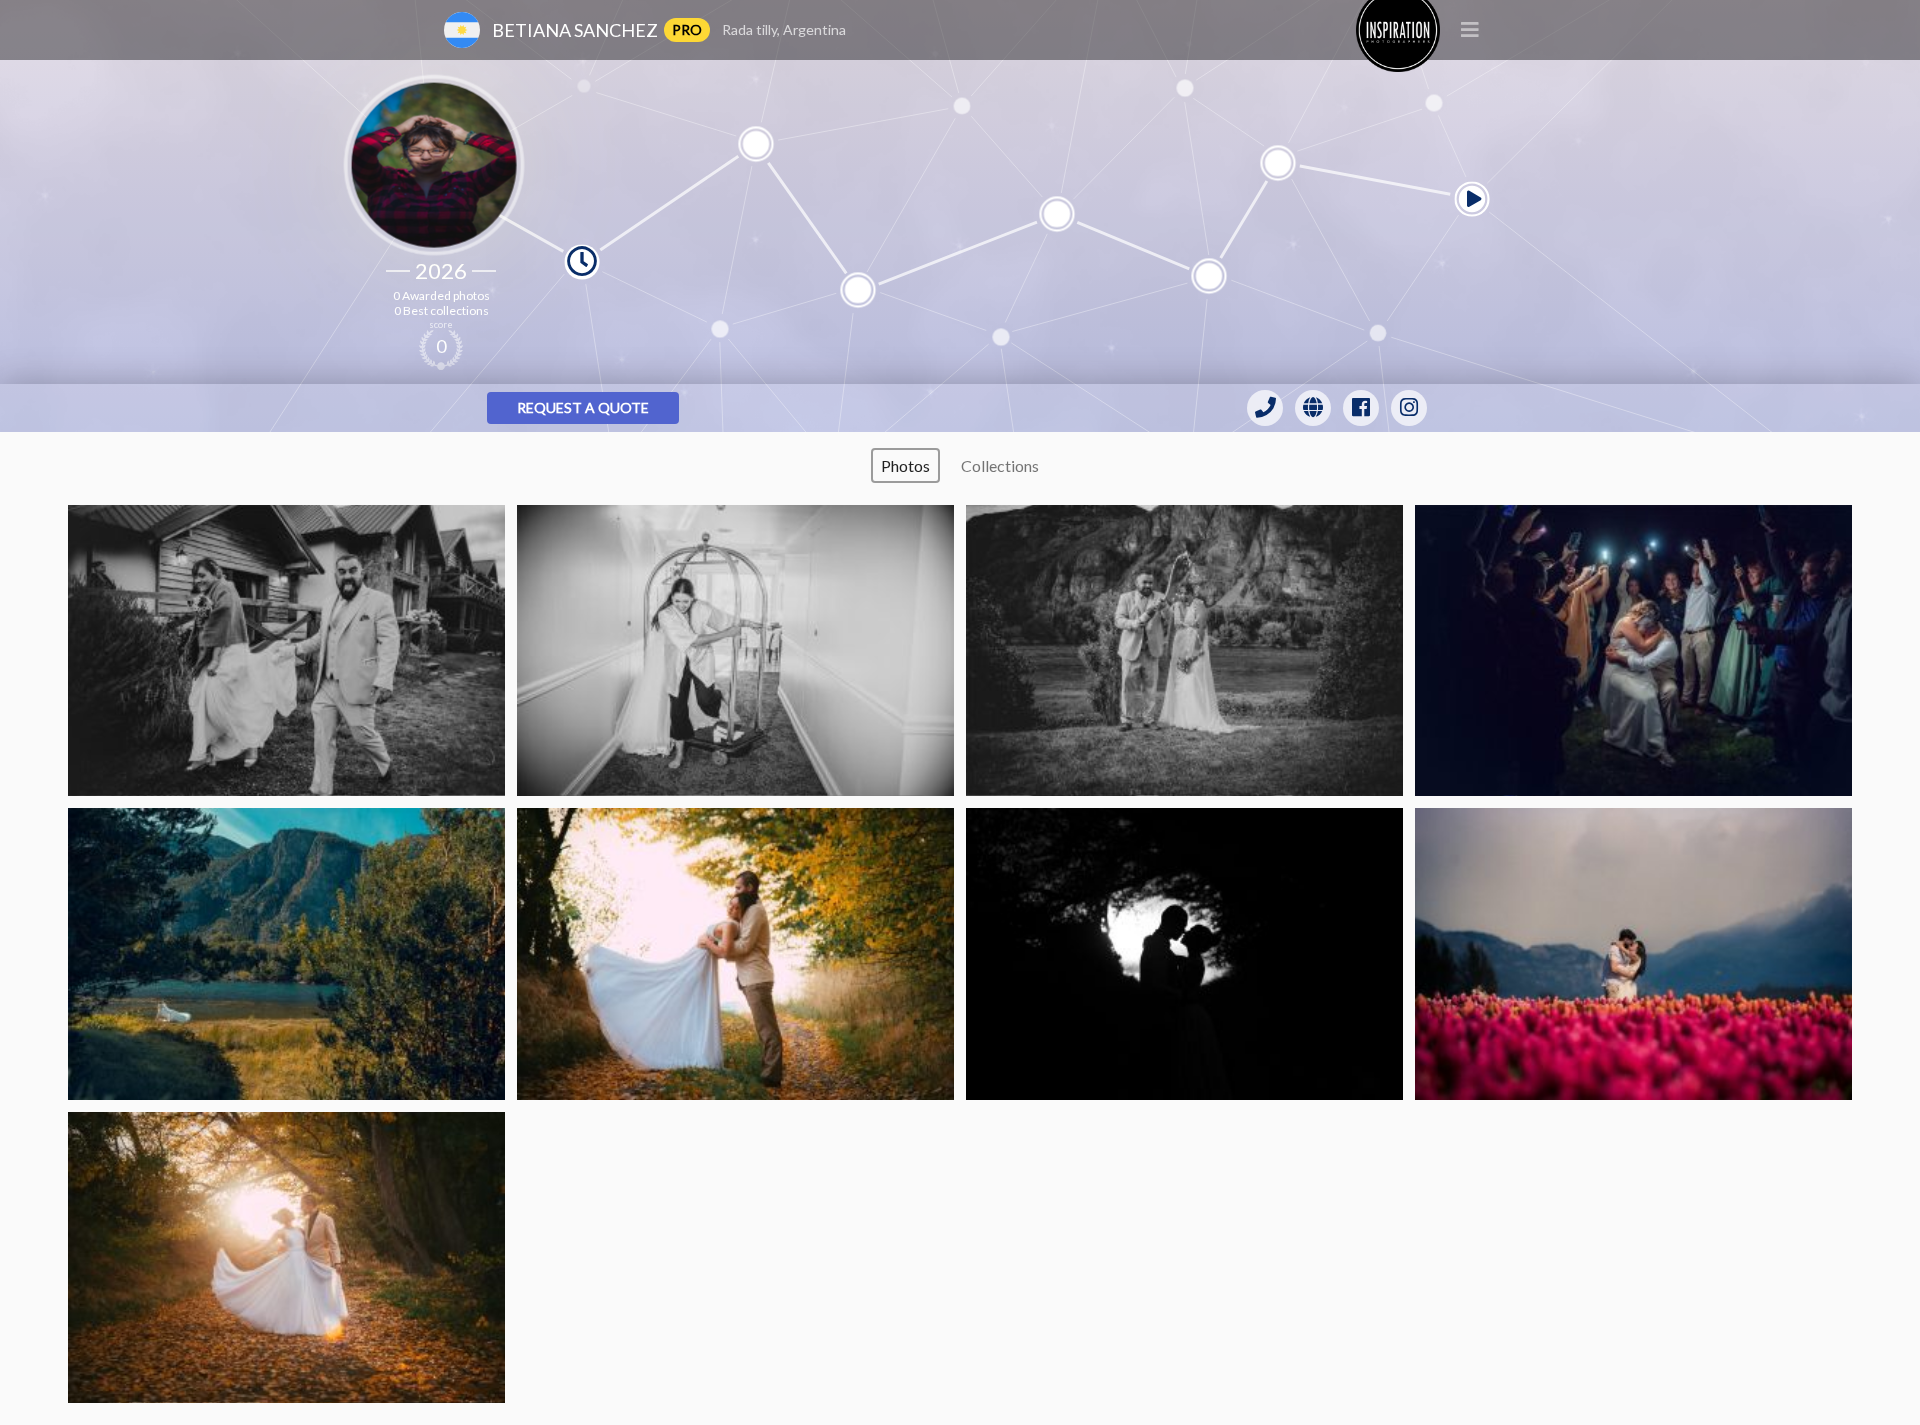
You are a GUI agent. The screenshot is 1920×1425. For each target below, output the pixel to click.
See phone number (1265, 408)
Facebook (1361, 408)
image (286, 650)
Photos (905, 465)
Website (1313, 408)
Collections (1000, 465)
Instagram (1409, 408)
